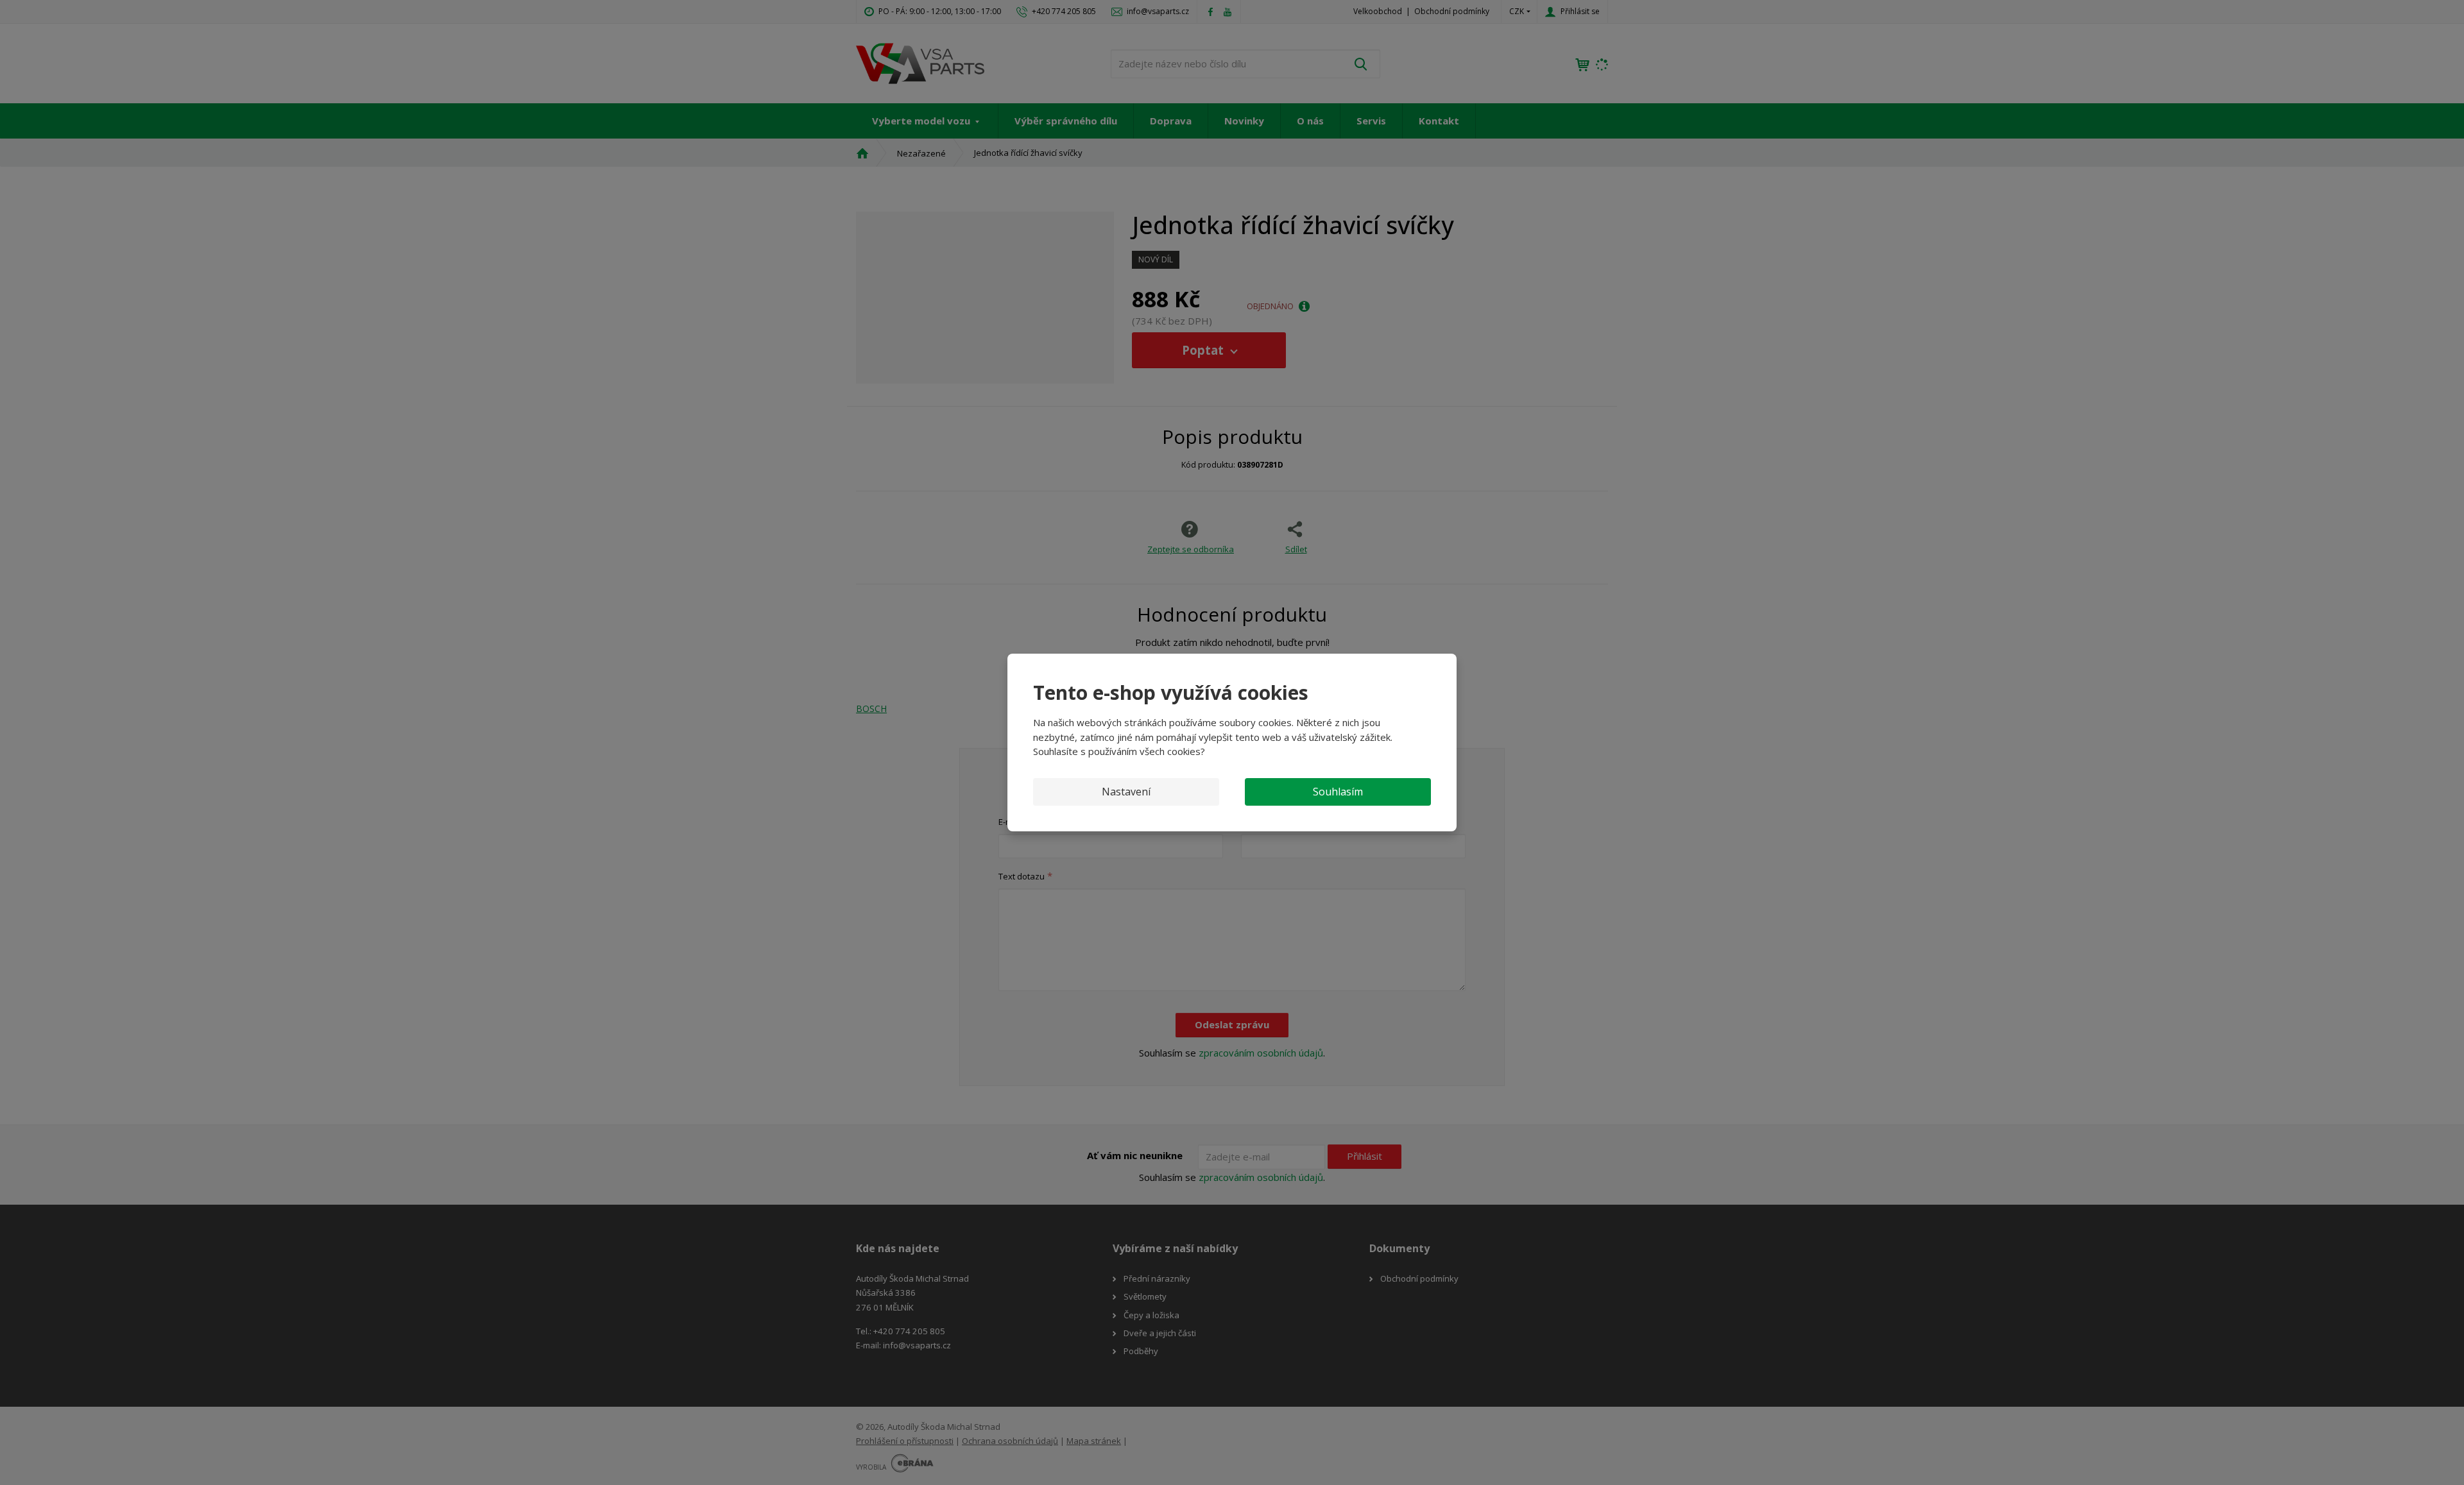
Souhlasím (1338, 792)
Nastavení (1126, 792)
